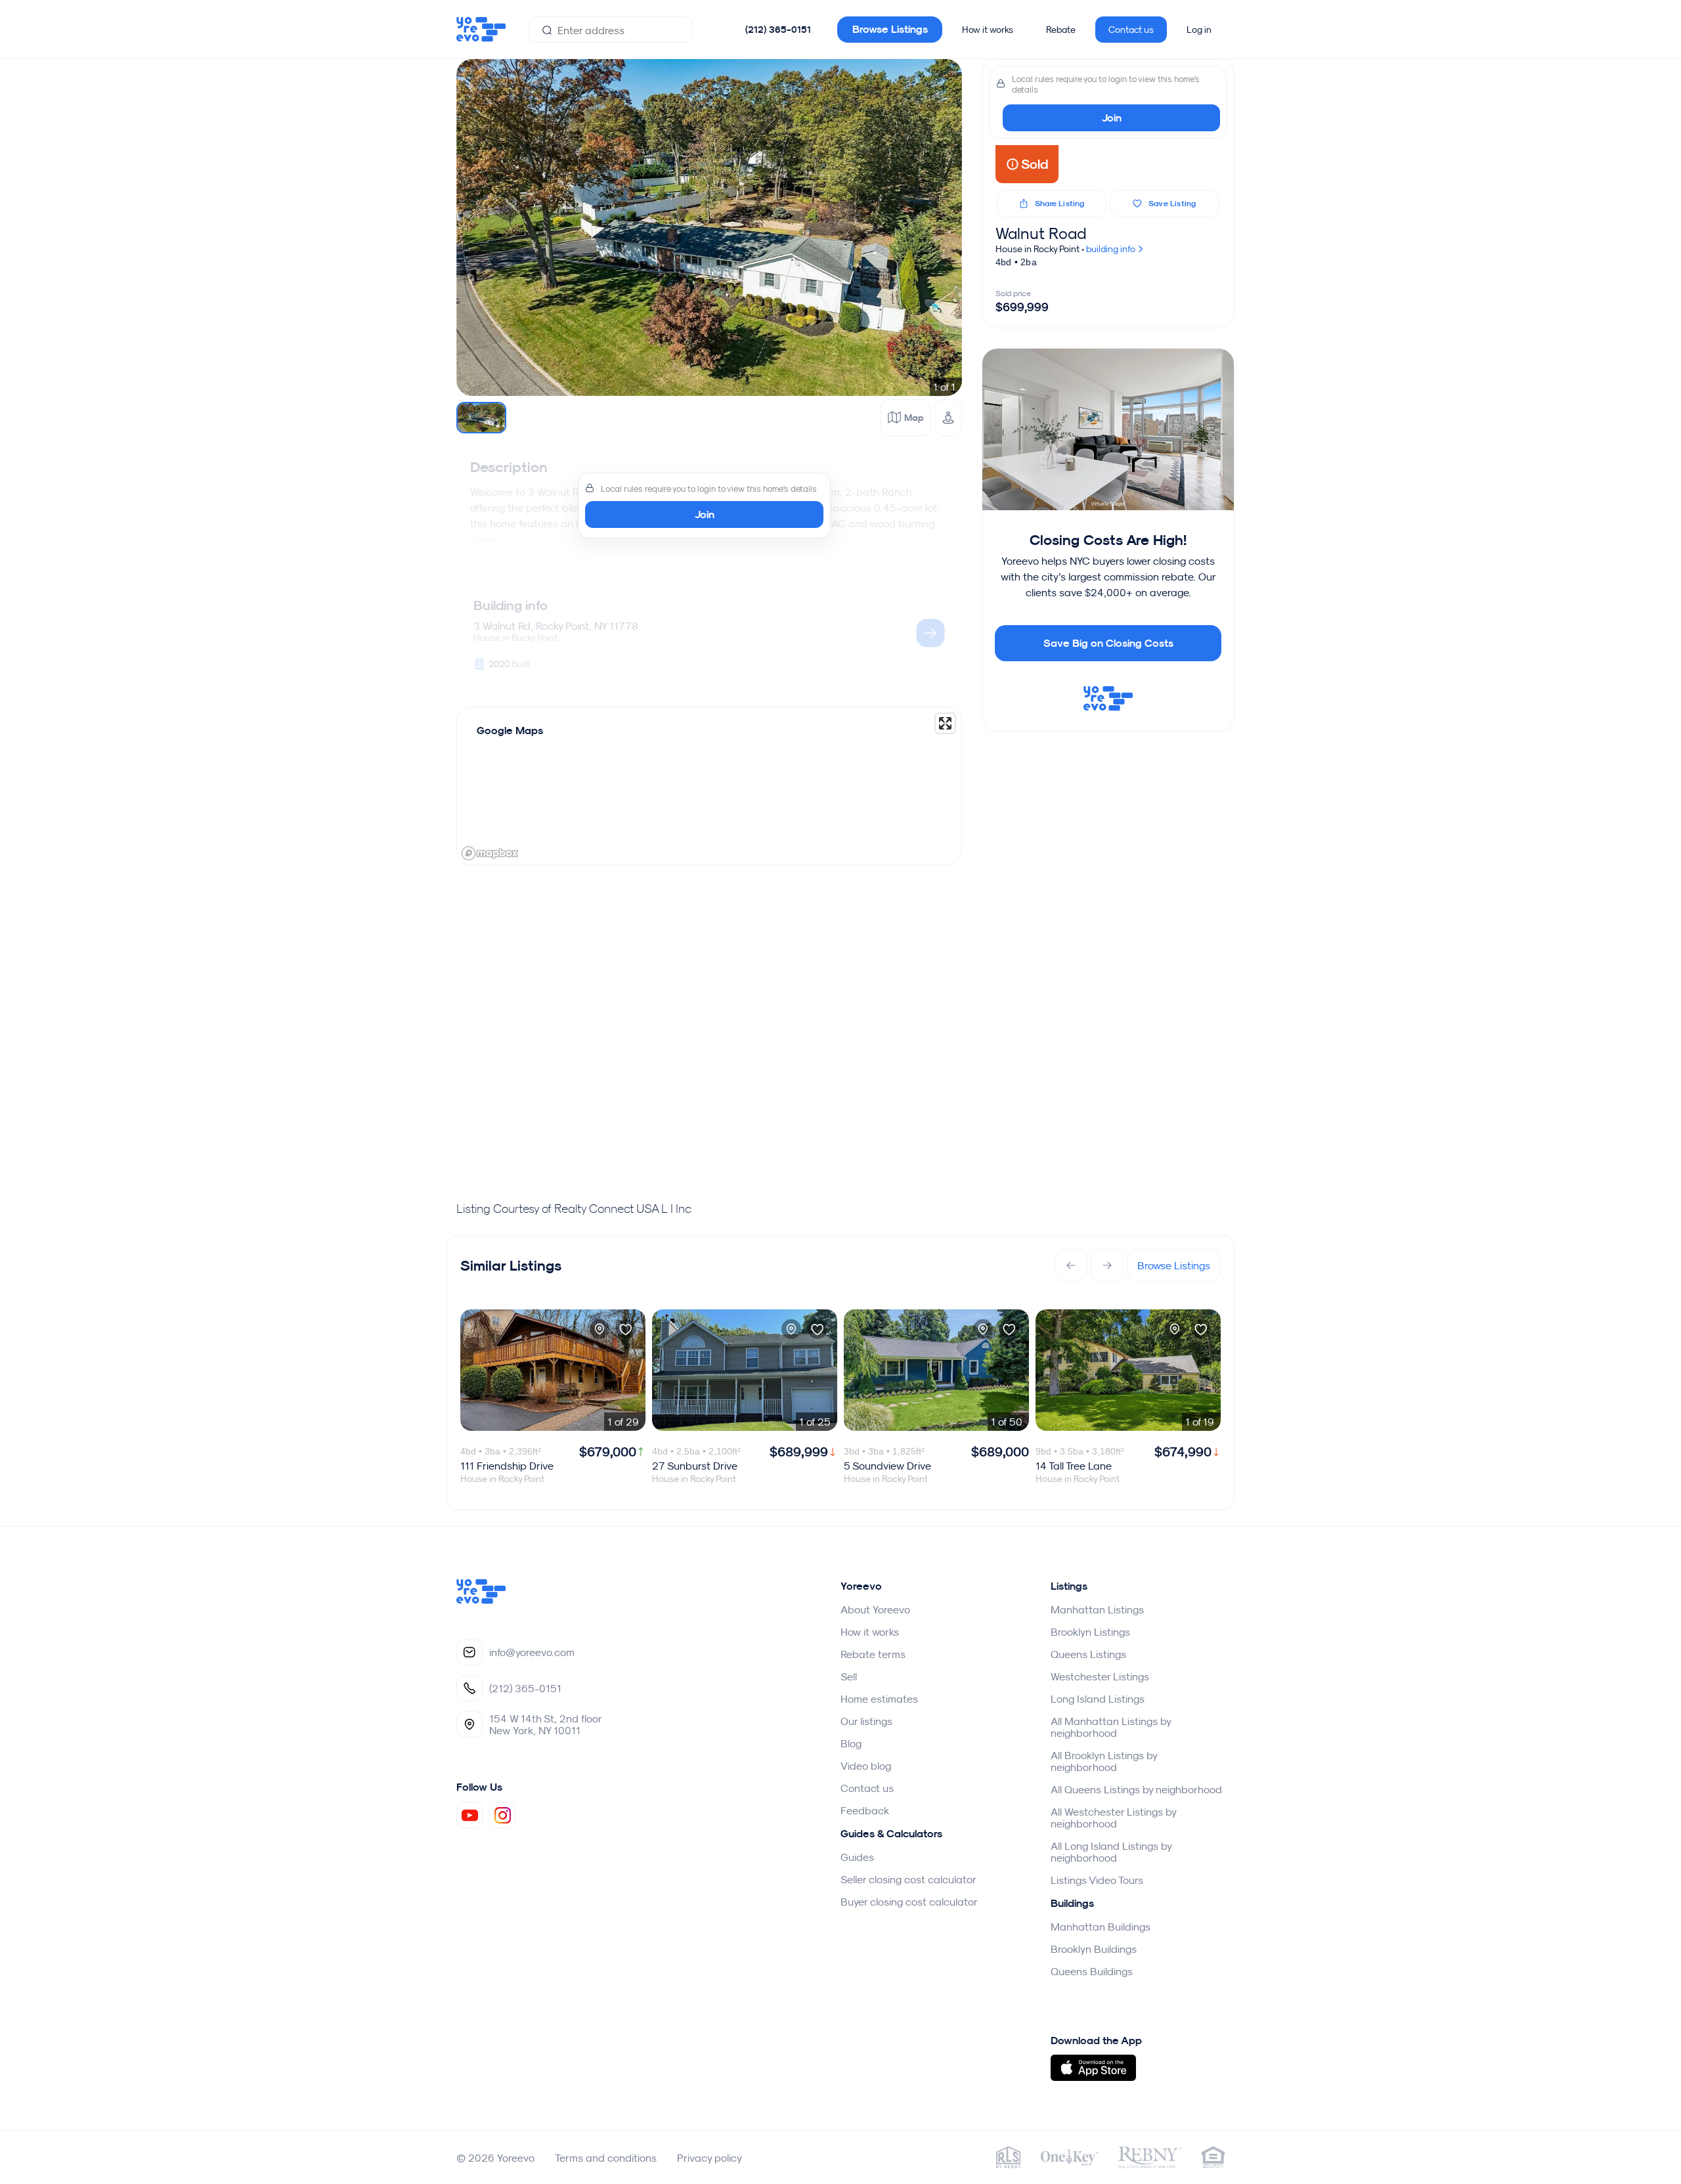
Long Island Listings (1098, 1699)
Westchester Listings (1100, 1676)
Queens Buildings (1092, 1971)
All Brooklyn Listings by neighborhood (1104, 1761)
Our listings (866, 1721)
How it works (988, 30)
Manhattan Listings (1097, 1609)
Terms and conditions (606, 2158)
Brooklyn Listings (1090, 1632)
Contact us (1131, 30)
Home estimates (879, 1699)
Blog (851, 1743)
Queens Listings (1088, 1654)
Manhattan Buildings (1101, 1927)
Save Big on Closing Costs (1108, 643)
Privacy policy (710, 2158)
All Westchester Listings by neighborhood (1113, 1818)
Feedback (865, 1810)
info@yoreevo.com (532, 1652)
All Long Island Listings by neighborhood (1111, 1852)
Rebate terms (873, 1654)
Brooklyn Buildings (1094, 1949)
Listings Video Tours (1097, 1880)
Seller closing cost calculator (908, 1879)
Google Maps (510, 731)
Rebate (1061, 30)
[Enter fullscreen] (945, 723)
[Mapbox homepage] (490, 853)
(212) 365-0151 (778, 30)
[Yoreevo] (481, 1600)
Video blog (866, 1766)
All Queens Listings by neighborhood (1136, 1789)
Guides (857, 1857)
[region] (709, 786)
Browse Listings (890, 29)
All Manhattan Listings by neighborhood (1111, 1727)
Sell (849, 1676)
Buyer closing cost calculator (909, 1902)
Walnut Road (1041, 233)
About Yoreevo (875, 1609)
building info (1112, 249)
